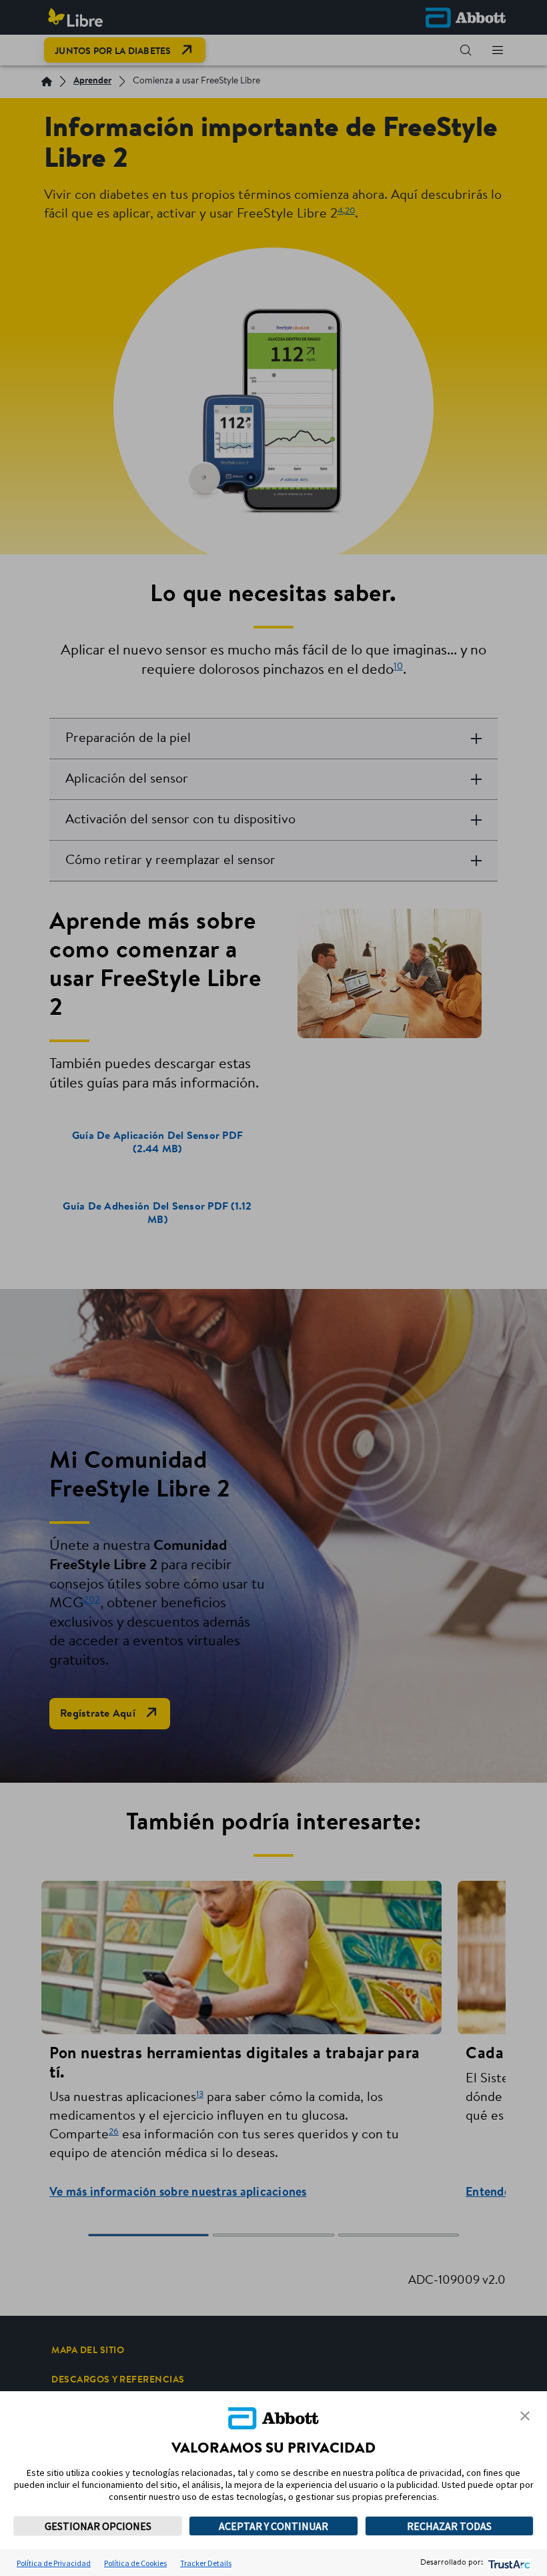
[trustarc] (508, 2563)
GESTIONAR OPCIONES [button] (98, 2526)
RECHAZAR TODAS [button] (449, 2526)
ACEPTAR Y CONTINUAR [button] (273, 2526)
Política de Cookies (135, 2563)
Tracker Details (206, 2563)
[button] (525, 2416)
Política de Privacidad (54, 2563)
